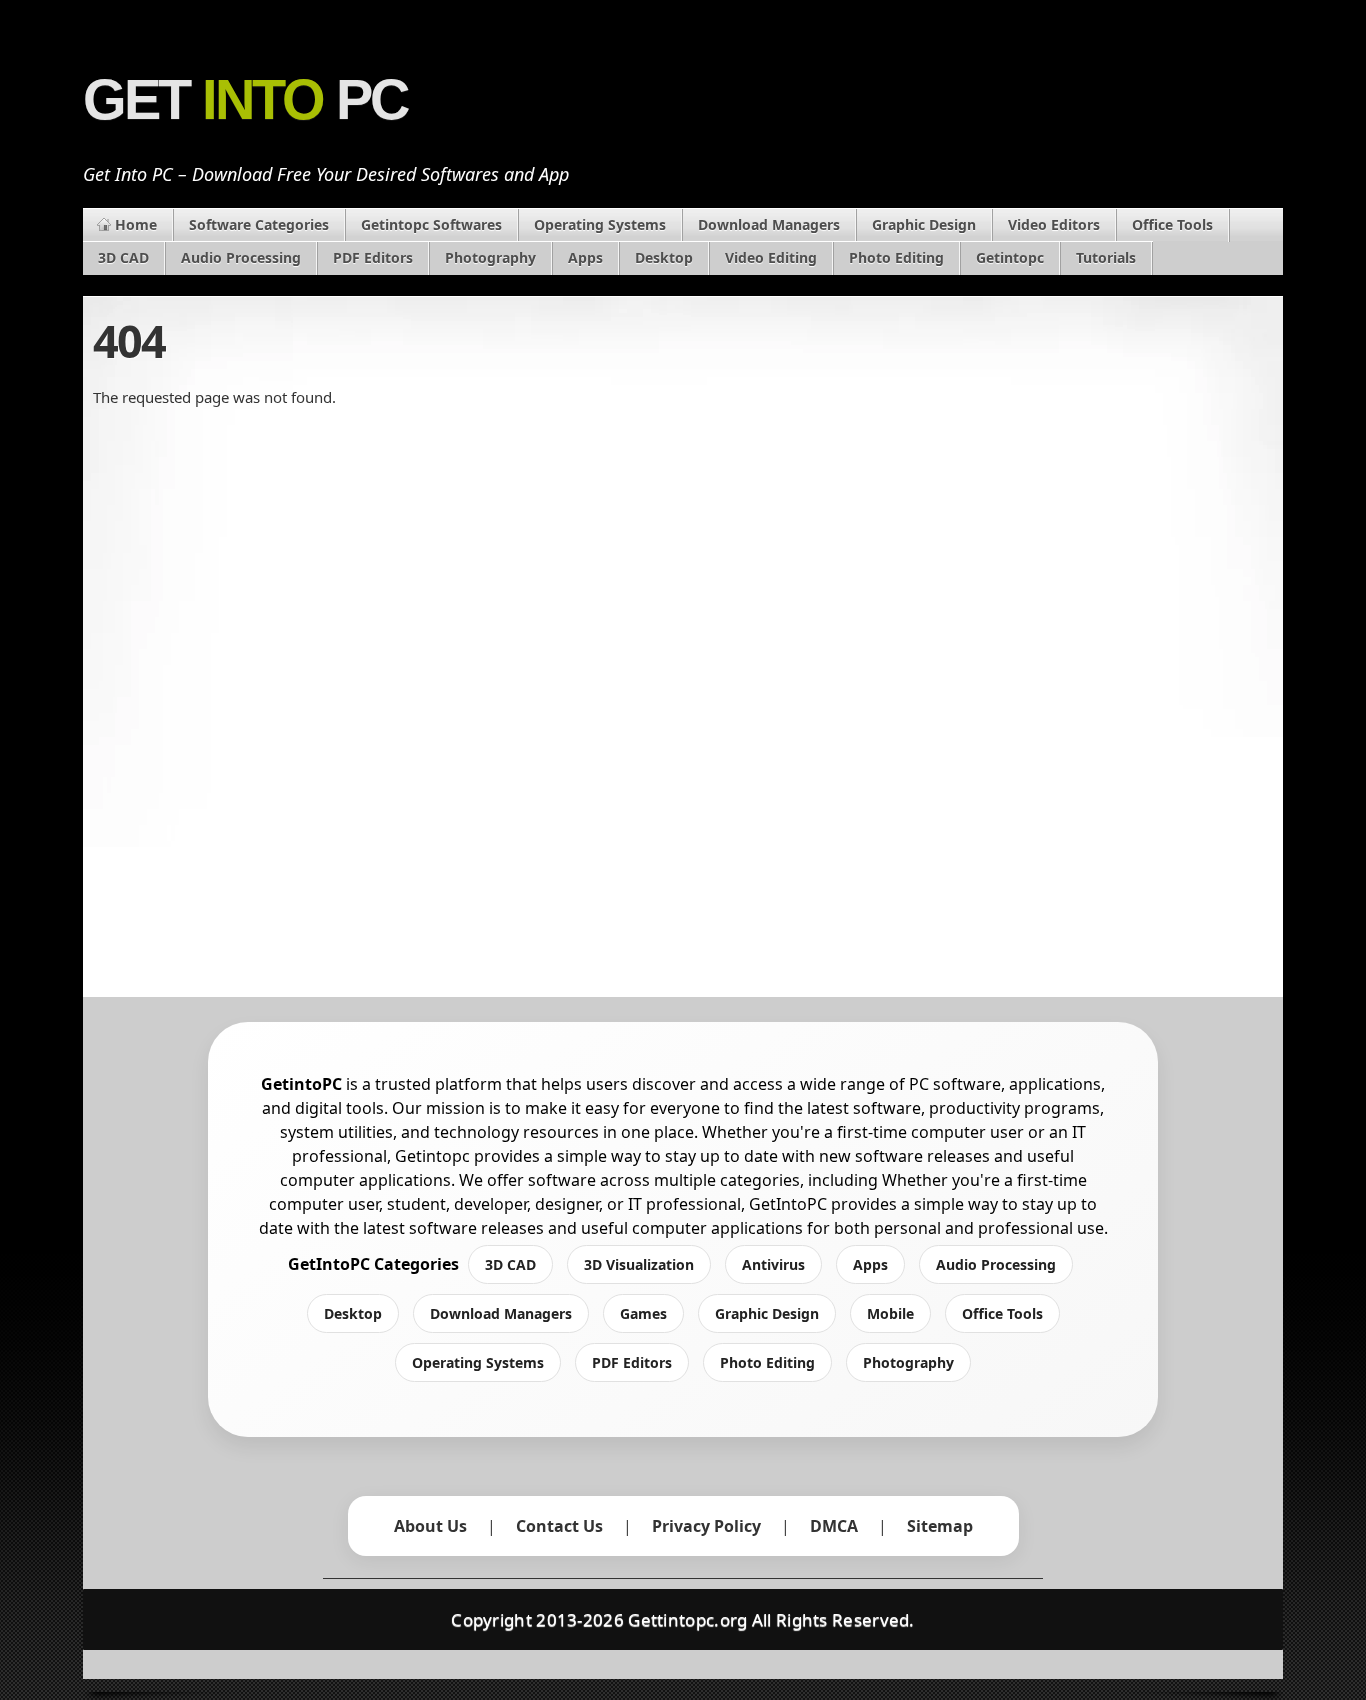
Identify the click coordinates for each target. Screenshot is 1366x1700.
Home (136, 224)
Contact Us (559, 1526)
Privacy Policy (706, 1526)
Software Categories (259, 224)
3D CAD (123, 257)
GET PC (245, 100)
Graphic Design (924, 224)
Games (643, 1313)
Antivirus (773, 1264)
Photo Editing (896, 257)
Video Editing (771, 257)
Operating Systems (600, 224)
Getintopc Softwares (431, 224)
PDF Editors (373, 257)
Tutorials (1106, 257)
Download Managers (769, 224)
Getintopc (1010, 257)
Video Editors (1054, 224)
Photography (490, 257)
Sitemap (940, 1526)
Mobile (890, 1313)
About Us (430, 1526)
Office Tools (1172, 224)
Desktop (664, 257)
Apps (585, 257)
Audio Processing (241, 257)
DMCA (834, 1526)
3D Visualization (639, 1264)
